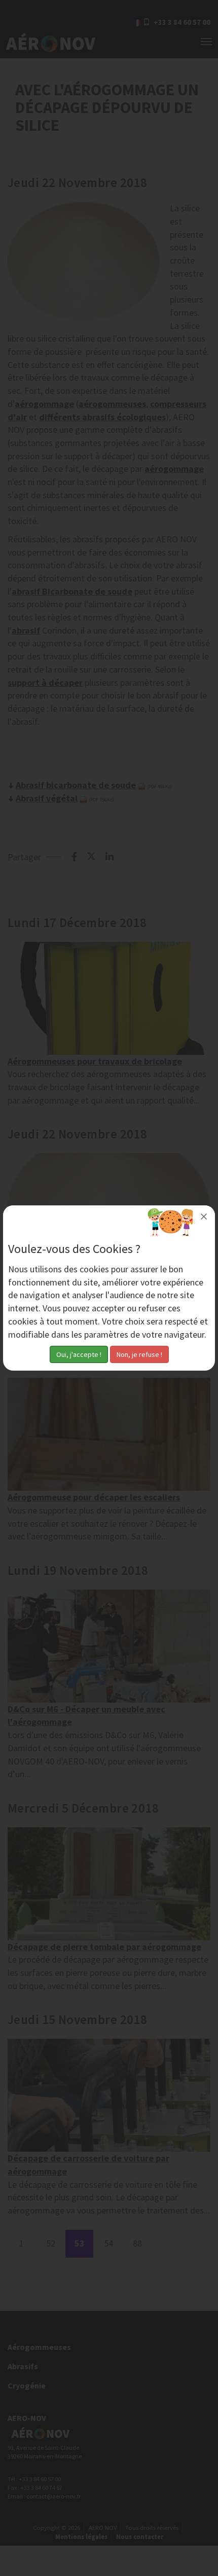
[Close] (204, 1217)
